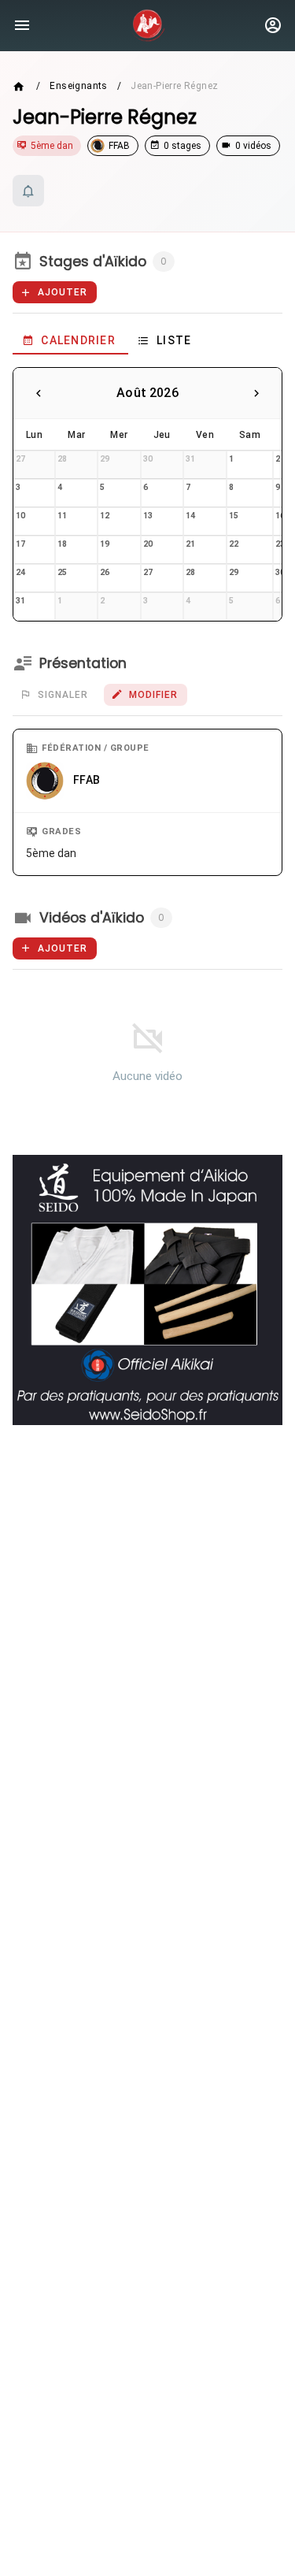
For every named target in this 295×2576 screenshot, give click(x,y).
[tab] (70, 340)
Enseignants (78, 86)
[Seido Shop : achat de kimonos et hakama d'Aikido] (147, 1290)
